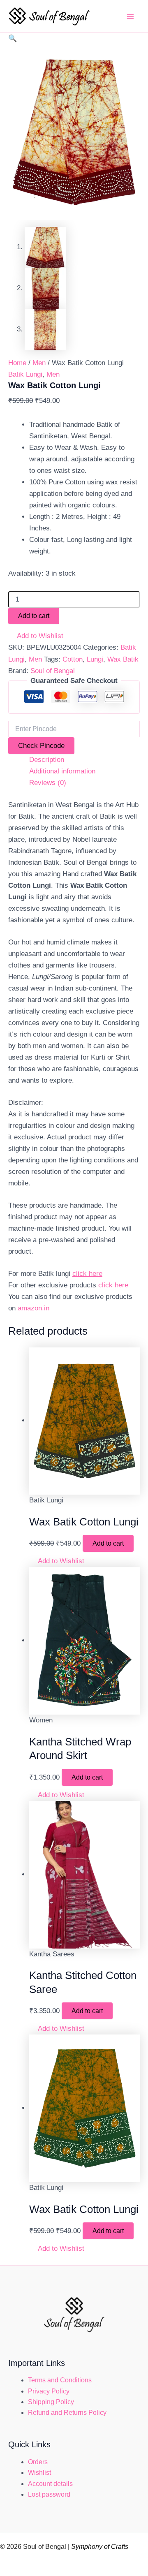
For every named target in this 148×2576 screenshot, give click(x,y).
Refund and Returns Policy (67, 2413)
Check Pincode (41, 746)
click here (87, 1274)
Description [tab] (47, 760)
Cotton (73, 659)
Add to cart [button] (108, 1543)
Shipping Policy (51, 2402)
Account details (50, 2484)
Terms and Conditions (60, 2380)
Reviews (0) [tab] (48, 783)
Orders (38, 2462)
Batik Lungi (25, 374)
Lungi (95, 659)
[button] (13, 38)
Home (17, 363)
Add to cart (34, 616)
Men (39, 363)
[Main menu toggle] (131, 16)
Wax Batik (123, 659)
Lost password (49, 2494)
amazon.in (34, 1308)
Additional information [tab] (62, 771)
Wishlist (39, 2473)
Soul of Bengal (53, 671)
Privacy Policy (49, 2391)
